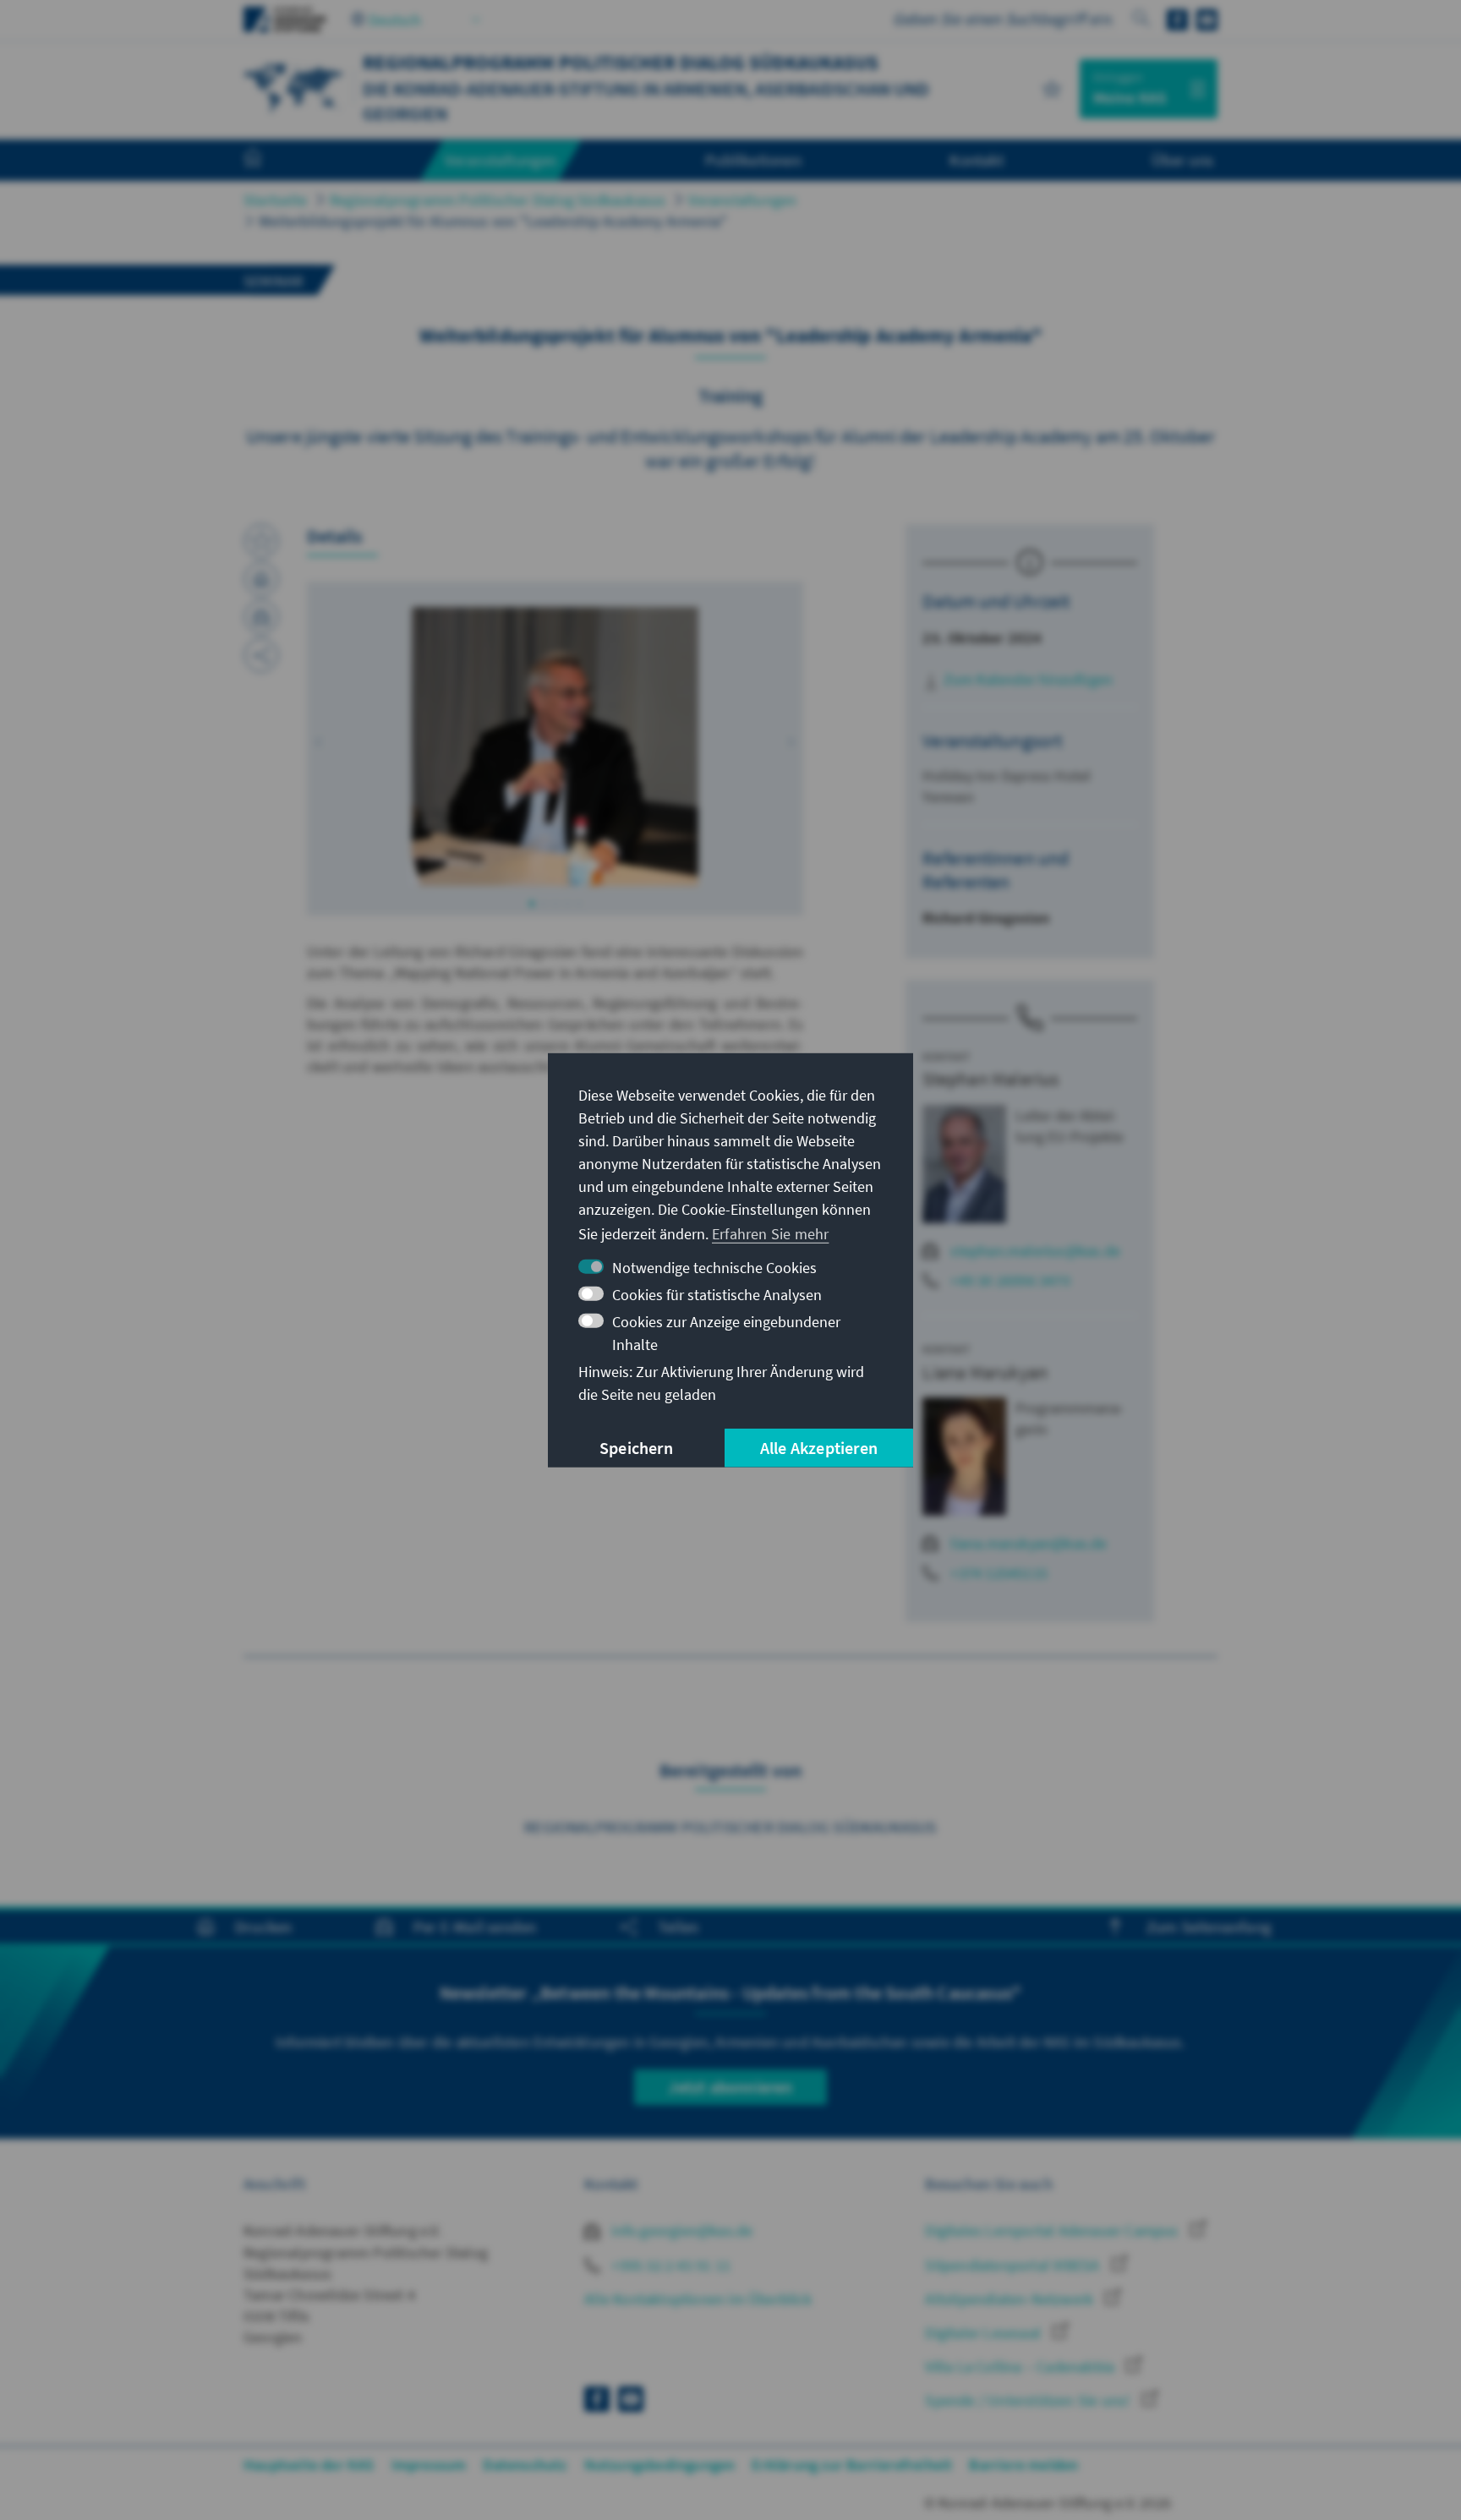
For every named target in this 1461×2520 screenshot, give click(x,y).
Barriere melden (1023, 2465)
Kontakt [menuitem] (976, 160)
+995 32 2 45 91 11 (669, 2265)
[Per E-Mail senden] (261, 617)
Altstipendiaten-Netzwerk (1011, 2299)
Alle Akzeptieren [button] (819, 1448)
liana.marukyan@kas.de (1029, 1543)
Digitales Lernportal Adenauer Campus (1053, 2230)
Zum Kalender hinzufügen (1026, 679)
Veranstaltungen (742, 200)
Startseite (275, 200)
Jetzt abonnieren (730, 2087)
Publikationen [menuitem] (753, 160)
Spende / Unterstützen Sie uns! (1029, 2400)
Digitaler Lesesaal (985, 2333)
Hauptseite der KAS (309, 2465)
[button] (319, 742)
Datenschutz (525, 2465)
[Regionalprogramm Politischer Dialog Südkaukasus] (294, 87)
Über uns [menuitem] (1182, 160)
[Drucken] (261, 579)
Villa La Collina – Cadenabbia (1021, 2367)
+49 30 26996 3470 (1010, 1280)
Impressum (429, 2465)
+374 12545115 (999, 1573)
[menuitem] (270, 161)
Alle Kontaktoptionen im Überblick (698, 2299)
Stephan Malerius (990, 1079)
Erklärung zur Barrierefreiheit (852, 2465)
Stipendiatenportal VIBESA (1014, 2265)
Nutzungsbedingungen (660, 2465)
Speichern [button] (636, 1448)
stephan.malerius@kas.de (1035, 1251)
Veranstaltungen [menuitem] (501, 160)
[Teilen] (261, 655)
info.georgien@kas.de (680, 2230)
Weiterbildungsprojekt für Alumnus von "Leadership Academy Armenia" (493, 221)
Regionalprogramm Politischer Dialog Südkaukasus (498, 200)
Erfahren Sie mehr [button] (770, 1234)
